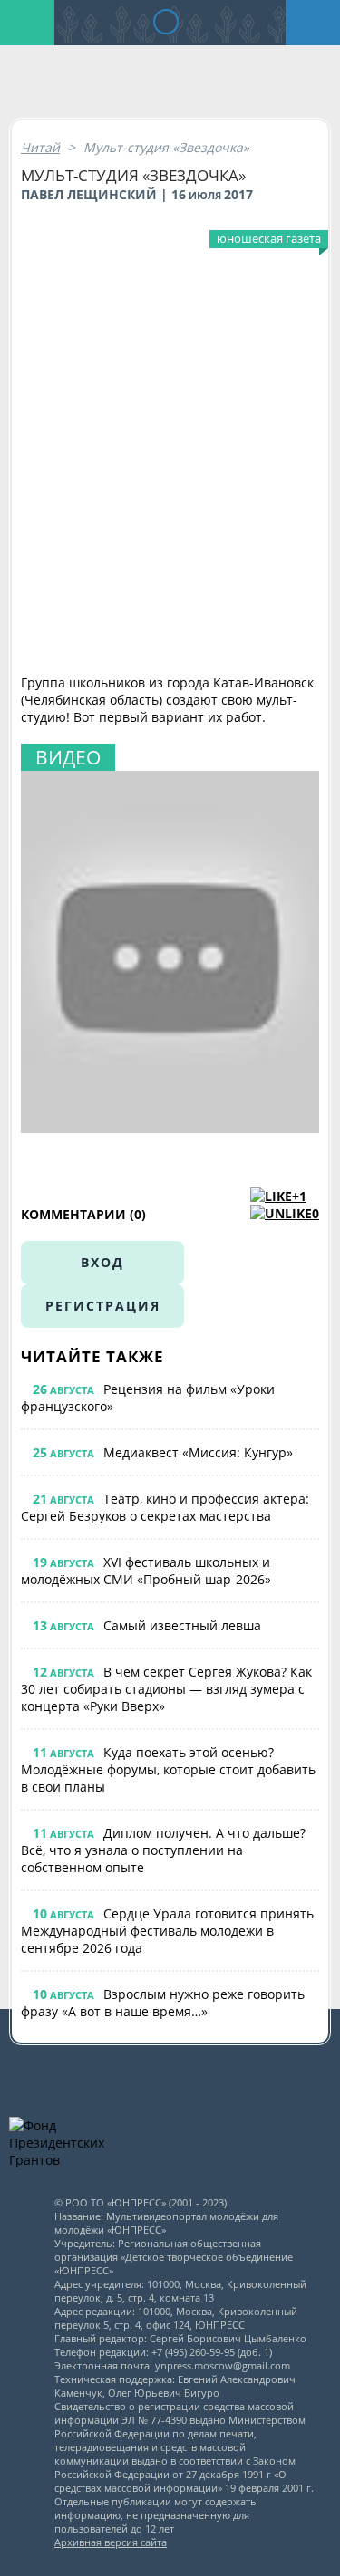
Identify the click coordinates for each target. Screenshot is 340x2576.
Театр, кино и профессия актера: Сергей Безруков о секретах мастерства (165, 1507)
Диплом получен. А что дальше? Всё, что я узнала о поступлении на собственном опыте (163, 1850)
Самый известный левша (182, 1625)
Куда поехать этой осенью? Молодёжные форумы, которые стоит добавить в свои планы (168, 1769)
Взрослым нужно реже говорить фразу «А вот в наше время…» (163, 2003)
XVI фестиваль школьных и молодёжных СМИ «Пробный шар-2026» (146, 1571)
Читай (40, 147)
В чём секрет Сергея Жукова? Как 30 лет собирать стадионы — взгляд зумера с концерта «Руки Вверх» (166, 1689)
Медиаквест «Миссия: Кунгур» (198, 1452)
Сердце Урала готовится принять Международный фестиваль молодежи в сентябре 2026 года (167, 1931)
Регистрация (103, 1306)
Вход (102, 1262)
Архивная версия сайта (111, 2542)
